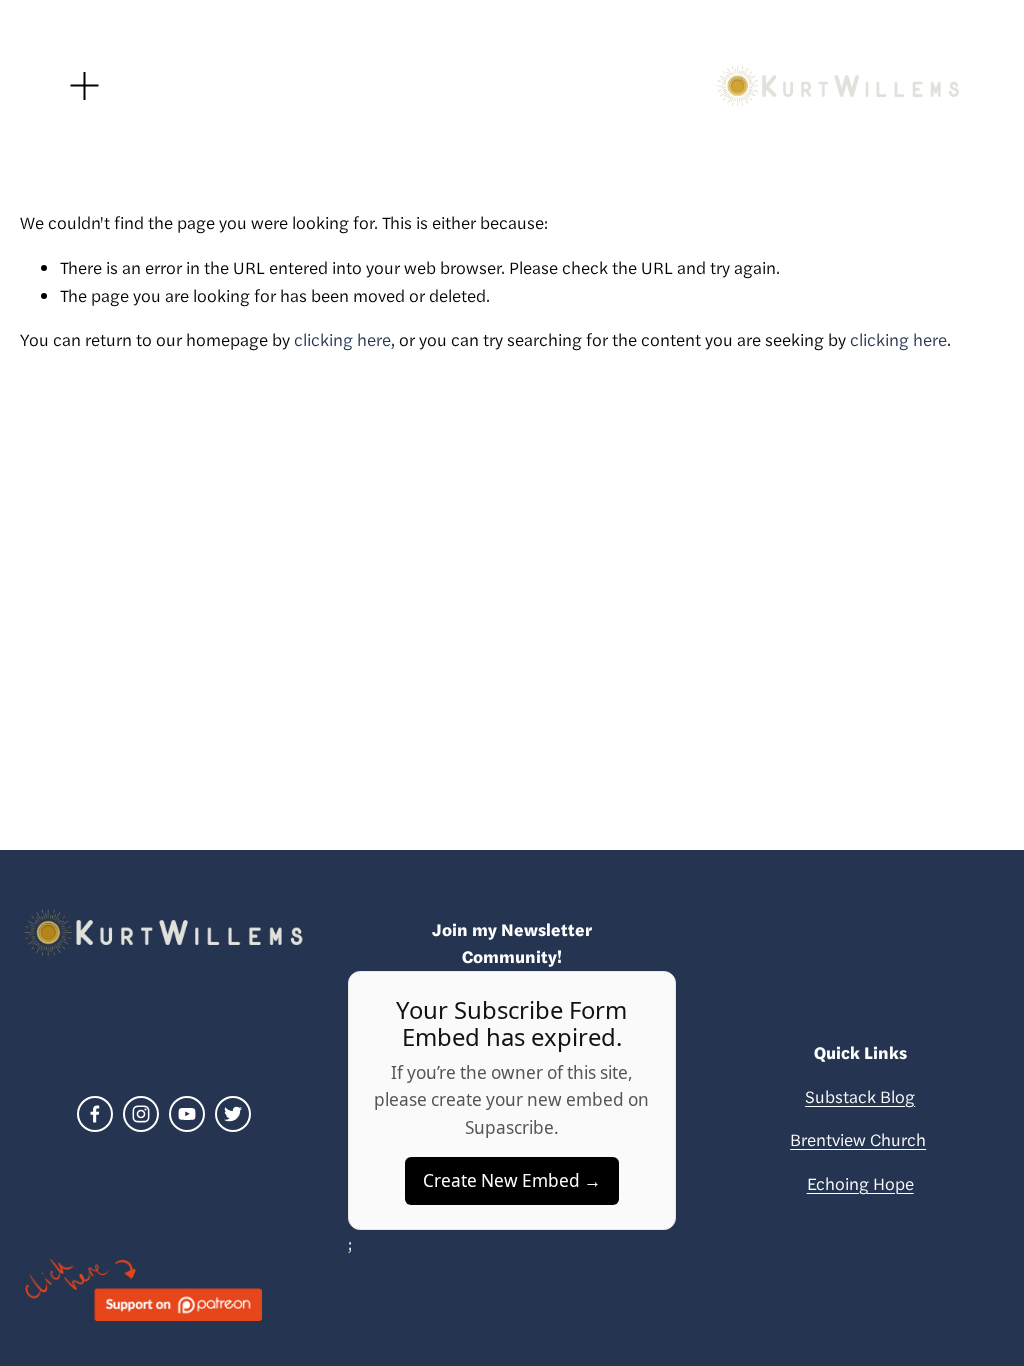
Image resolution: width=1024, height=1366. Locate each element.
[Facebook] (95, 1114)
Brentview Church (858, 1139)
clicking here (342, 339)
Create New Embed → (512, 1180)
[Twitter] (233, 1114)
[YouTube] (187, 1114)
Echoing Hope (860, 1183)
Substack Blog (860, 1096)
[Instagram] (141, 1114)
